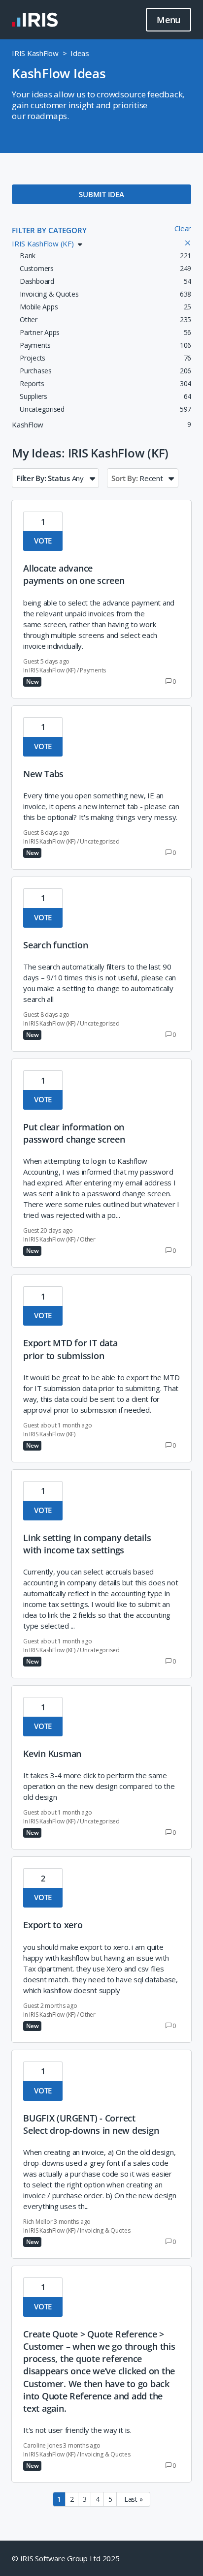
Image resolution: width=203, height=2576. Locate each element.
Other (88, 1239)
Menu (169, 20)
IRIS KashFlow (35, 53)
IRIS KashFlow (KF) (52, 670)
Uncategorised (100, 841)
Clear (183, 228)
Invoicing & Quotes (105, 2230)
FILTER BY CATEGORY (49, 230)
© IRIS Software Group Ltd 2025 (66, 2558)
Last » (134, 2499)
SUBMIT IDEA (101, 194)
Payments (93, 670)
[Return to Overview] (35, 20)
